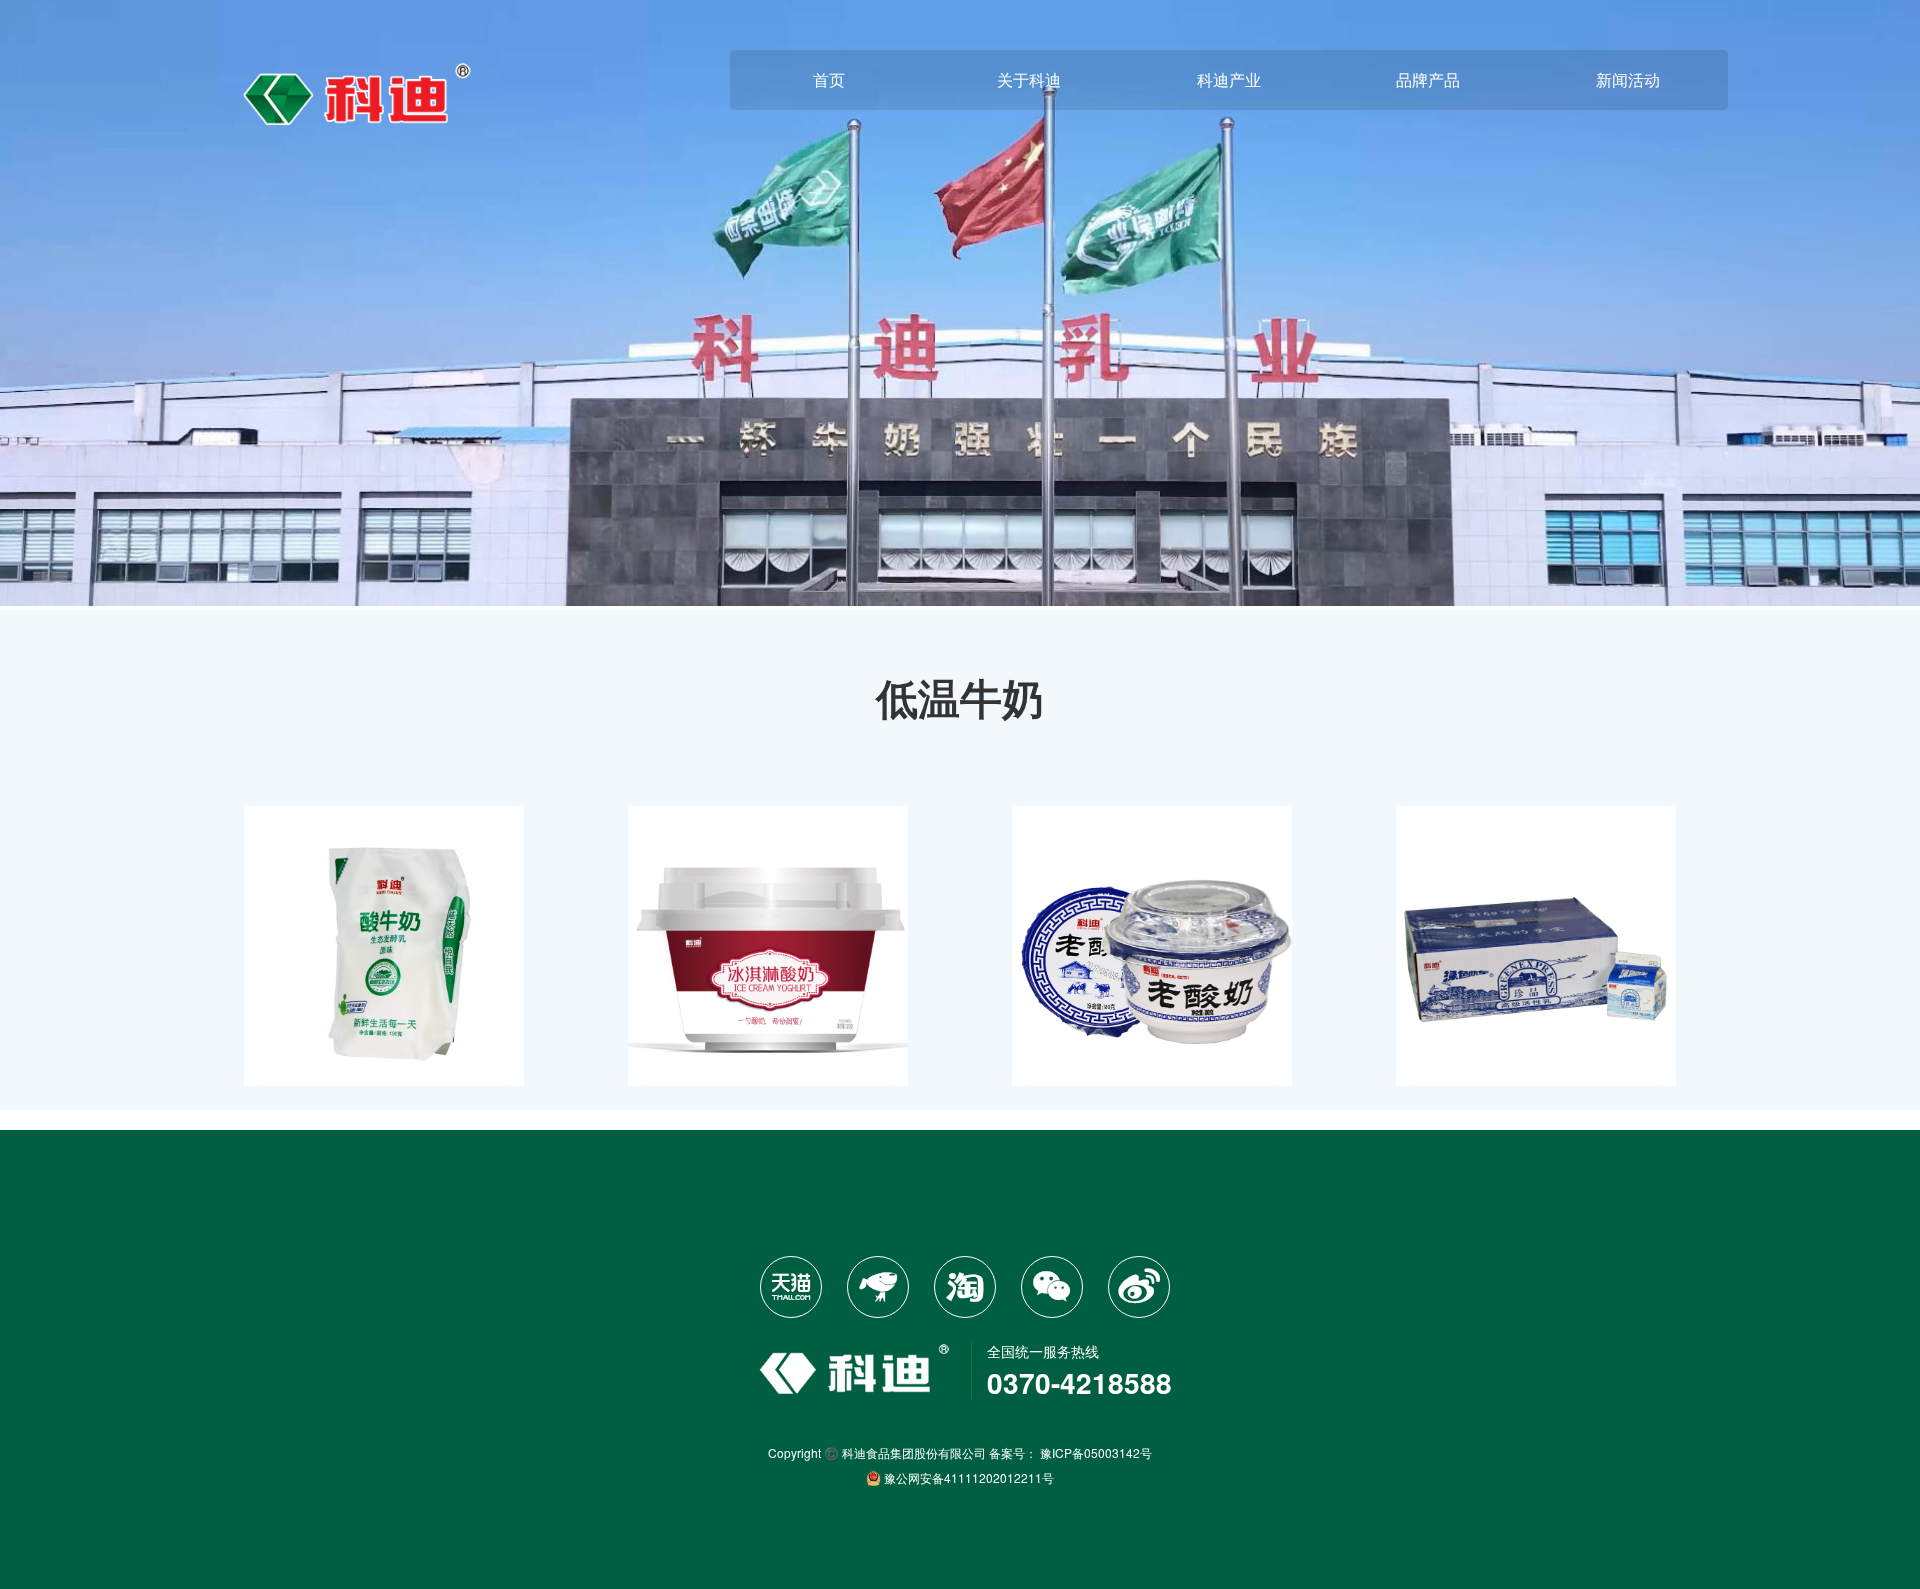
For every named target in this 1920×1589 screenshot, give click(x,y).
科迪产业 (1229, 79)
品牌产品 (1428, 79)
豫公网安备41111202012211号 (967, 1477)
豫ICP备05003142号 (1096, 1452)
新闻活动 (1628, 79)
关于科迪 (1029, 79)
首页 (829, 79)
